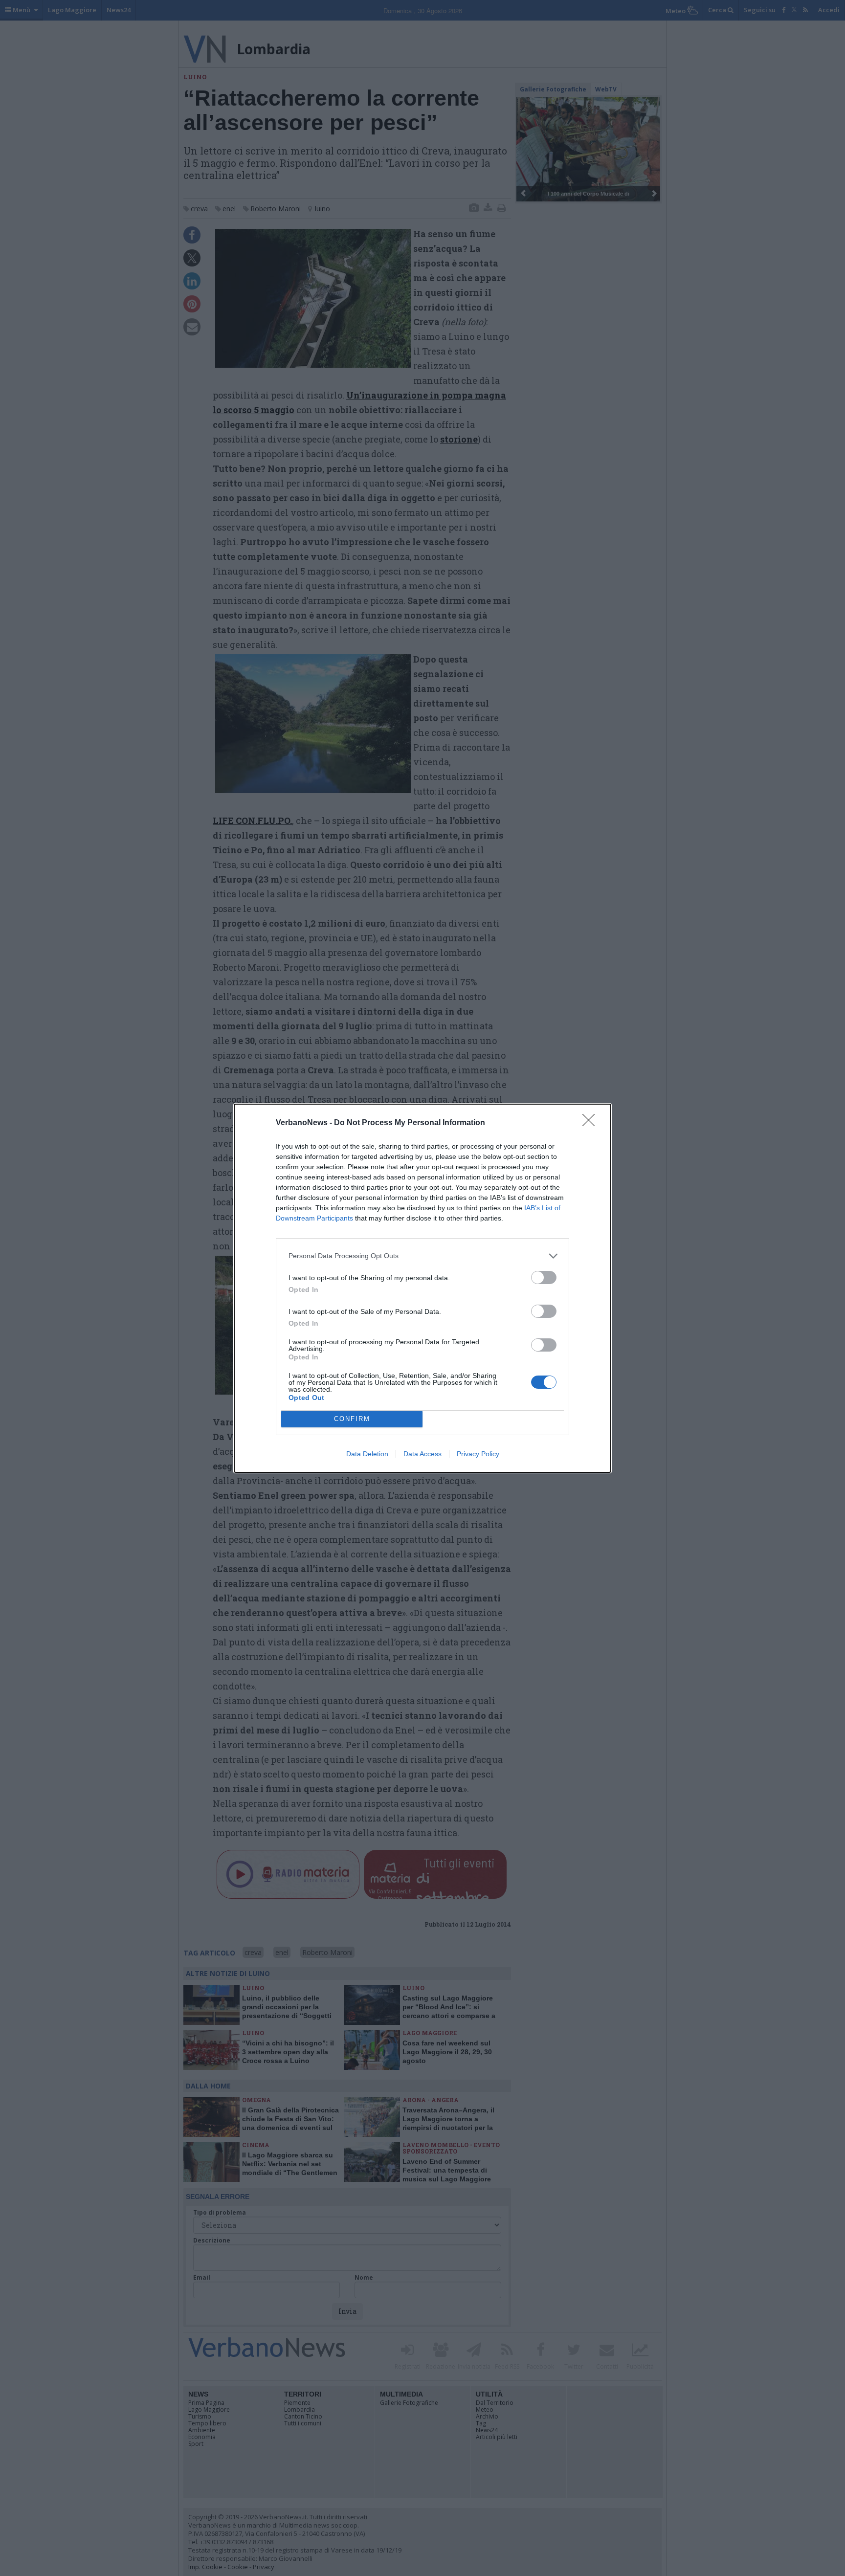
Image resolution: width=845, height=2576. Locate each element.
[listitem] (422, 1256)
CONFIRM (352, 1419)
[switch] (544, 1277)
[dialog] (422, 1288)
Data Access (422, 1454)
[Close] (592, 1123)
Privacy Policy (478, 1454)
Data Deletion (367, 1454)
